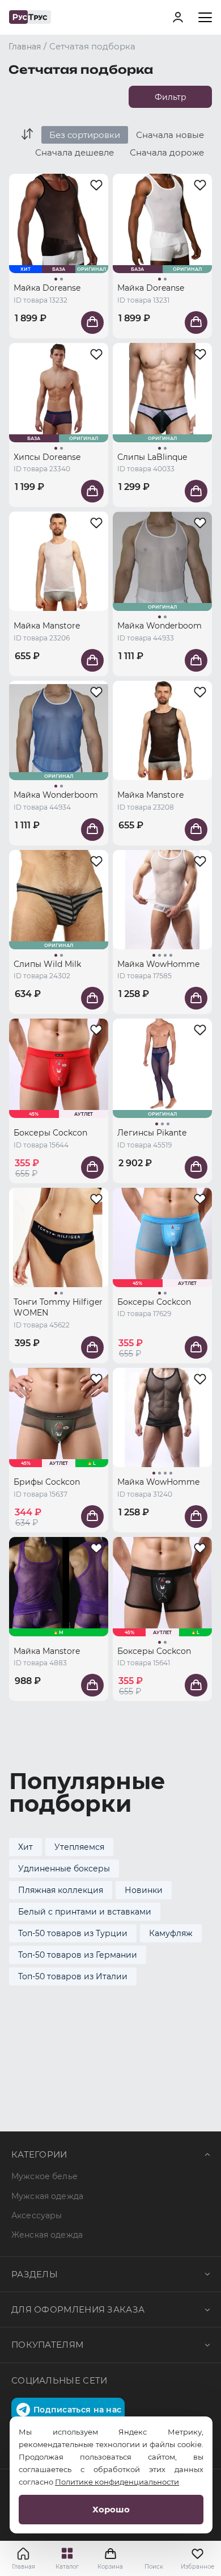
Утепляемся (79, 1847)
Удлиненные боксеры (64, 1869)
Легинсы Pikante (152, 1133)
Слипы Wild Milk (47, 964)
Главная (24, 2567)
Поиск (154, 2567)
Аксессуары (37, 2215)
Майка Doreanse (47, 288)
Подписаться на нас (77, 2410)
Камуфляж (171, 1933)
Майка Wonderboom (160, 626)
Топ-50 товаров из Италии (73, 1976)
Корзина (110, 2558)
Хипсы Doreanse (47, 457)
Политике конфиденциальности (117, 2482)
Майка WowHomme (158, 964)
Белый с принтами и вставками (85, 1912)
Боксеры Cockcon (50, 1133)
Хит (25, 1847)
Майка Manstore (47, 626)
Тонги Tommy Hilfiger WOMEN (58, 1308)
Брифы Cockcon (47, 1482)
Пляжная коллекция (61, 1890)
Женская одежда (47, 2235)
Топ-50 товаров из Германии (78, 1955)
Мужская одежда (47, 2196)
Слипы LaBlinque (152, 457)
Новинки (144, 1890)
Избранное (197, 2567)
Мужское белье (44, 2176)
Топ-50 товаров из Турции (73, 1933)
